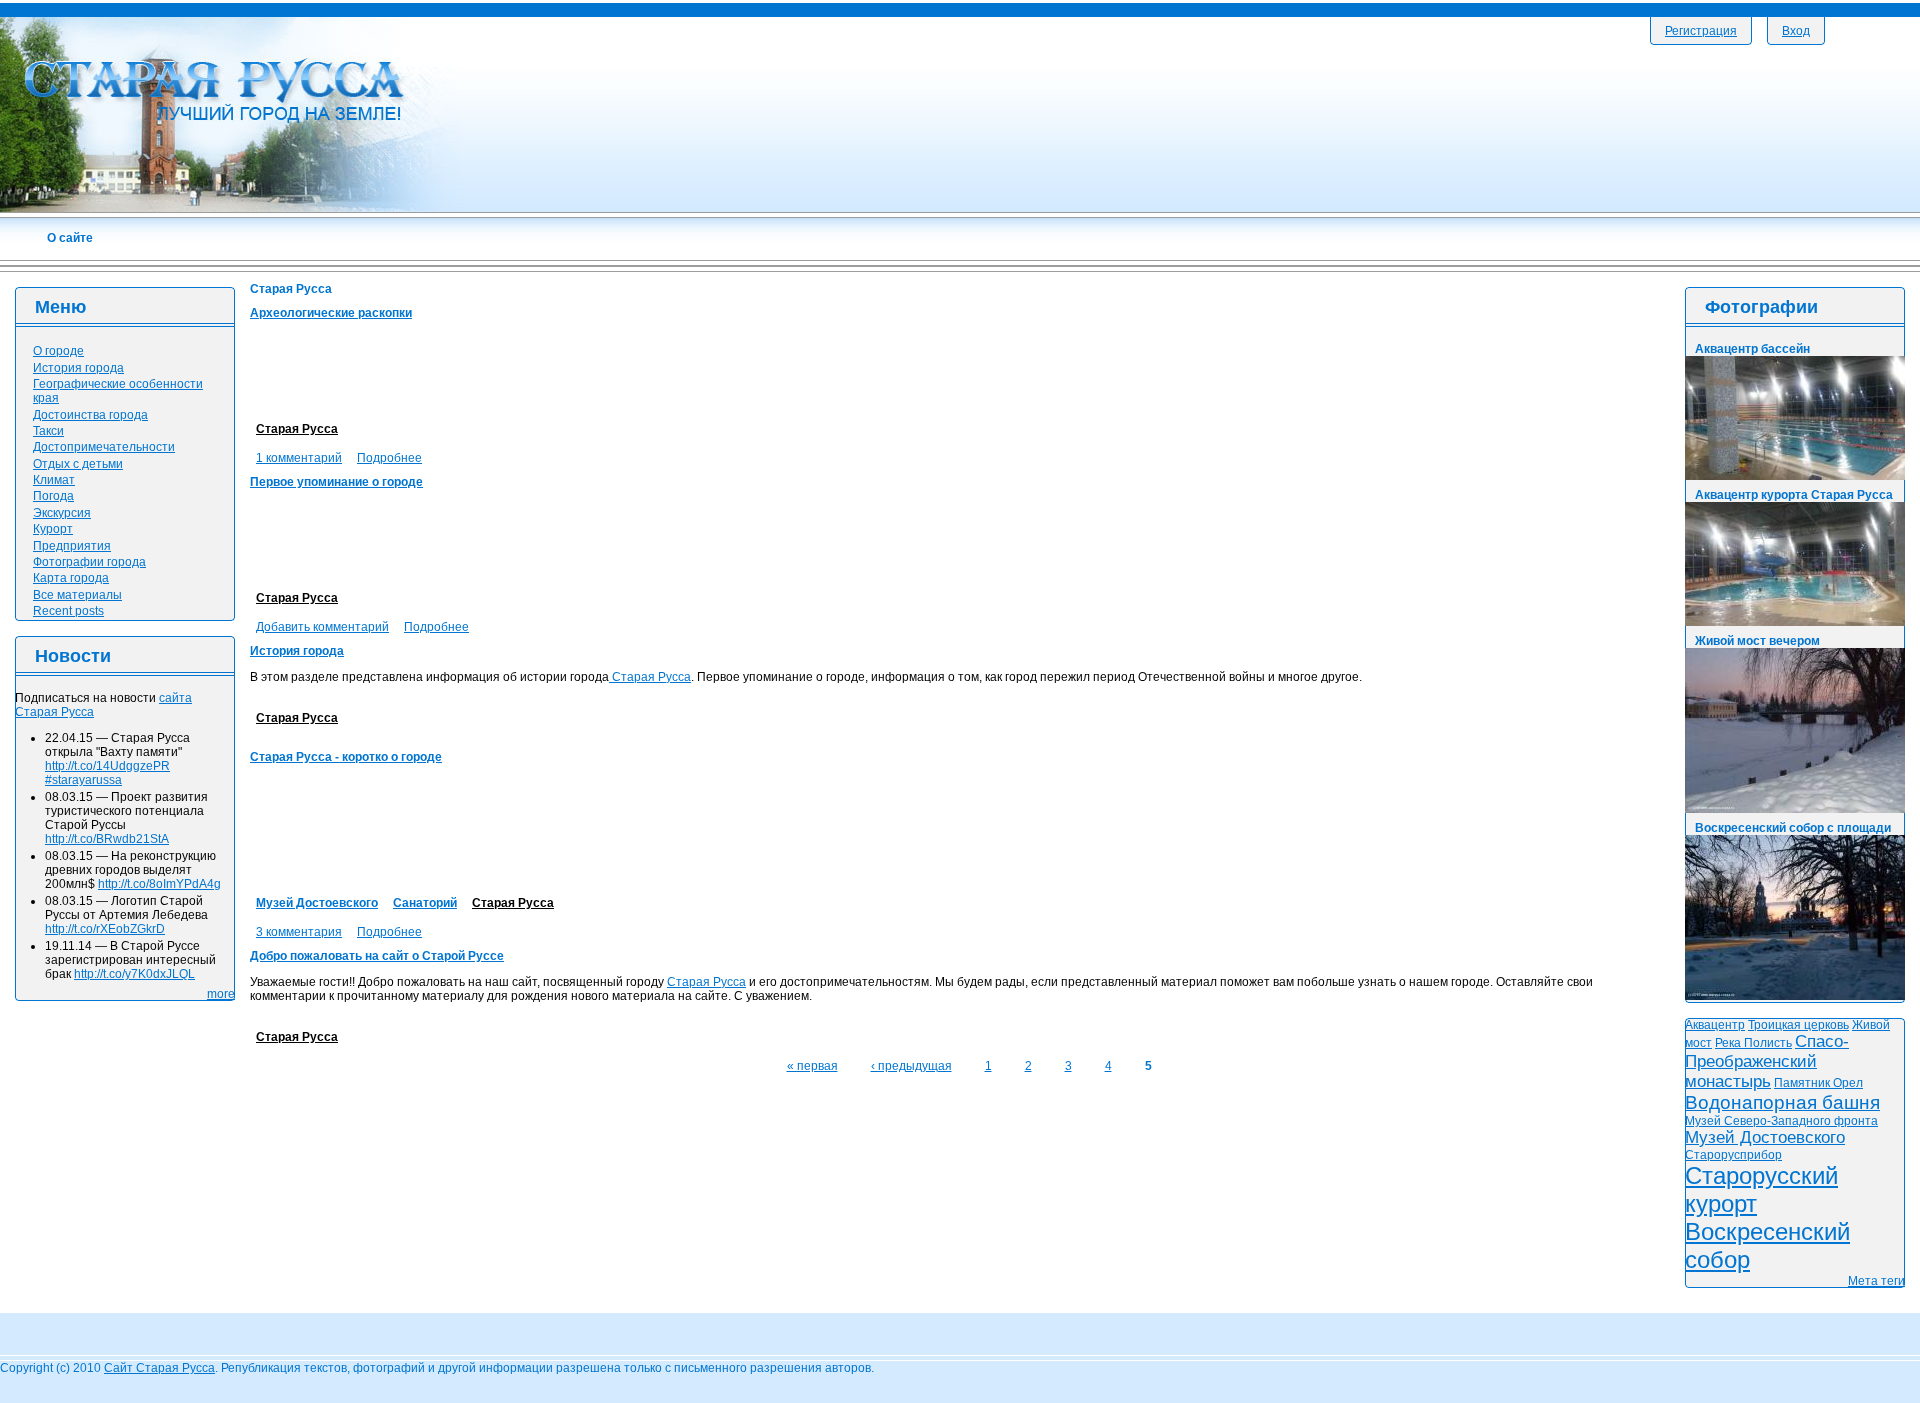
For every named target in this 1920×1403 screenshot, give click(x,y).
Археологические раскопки (331, 313)
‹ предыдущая (911, 1066)
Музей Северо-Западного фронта (1781, 1121)
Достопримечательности (104, 447)
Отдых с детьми (78, 464)
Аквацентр (1715, 1025)
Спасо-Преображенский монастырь (1767, 1061)
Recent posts (68, 611)
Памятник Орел (1818, 1083)
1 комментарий (299, 458)
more (221, 994)
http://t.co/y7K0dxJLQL (134, 974)
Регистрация (1701, 31)
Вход (1796, 31)
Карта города (71, 578)
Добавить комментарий (322, 627)
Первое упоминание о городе (336, 482)
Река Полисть (1753, 1043)
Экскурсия (62, 513)
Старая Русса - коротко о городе (346, 757)
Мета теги (1876, 1281)
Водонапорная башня (1782, 1102)
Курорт (53, 529)
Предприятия (72, 546)
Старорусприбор (1733, 1155)
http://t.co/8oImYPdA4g (159, 884)
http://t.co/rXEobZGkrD (105, 929)
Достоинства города (90, 415)
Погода (53, 496)
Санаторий (425, 903)
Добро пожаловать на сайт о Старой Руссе (377, 956)
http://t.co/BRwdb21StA (107, 839)
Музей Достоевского (317, 903)
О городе (58, 351)
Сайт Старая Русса (159, 1368)
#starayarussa (83, 780)
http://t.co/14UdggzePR (107, 766)
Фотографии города (89, 562)
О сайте (70, 238)
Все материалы (77, 595)
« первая (812, 1066)
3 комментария (299, 932)
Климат (54, 480)
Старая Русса (297, 429)
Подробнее (389, 458)
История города (297, 651)
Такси (48, 431)
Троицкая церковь (1798, 1025)
